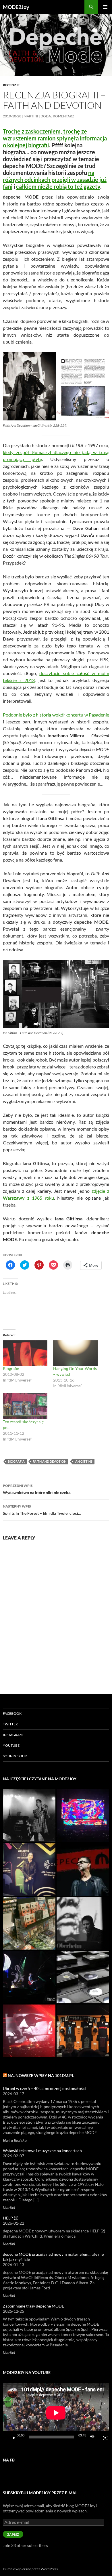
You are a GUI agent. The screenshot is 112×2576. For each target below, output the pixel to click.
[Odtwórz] (12, 2437)
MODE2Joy (16, 7)
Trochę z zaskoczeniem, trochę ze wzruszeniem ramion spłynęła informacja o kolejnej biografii (55, 138)
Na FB (9, 2460)
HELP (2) (11, 2218)
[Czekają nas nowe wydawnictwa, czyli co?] (83, 1977)
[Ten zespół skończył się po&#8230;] (25, 1406)
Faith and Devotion (50, 1461)
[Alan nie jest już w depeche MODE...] (83, 1923)
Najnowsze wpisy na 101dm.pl (41, 2075)
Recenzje (11, 85)
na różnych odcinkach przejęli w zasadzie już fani (55, 180)
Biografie (11, 1368)
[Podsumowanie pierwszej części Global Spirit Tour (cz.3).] (83, 2031)
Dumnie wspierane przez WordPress (30, 2569)
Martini (31, 116)
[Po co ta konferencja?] (83, 1869)
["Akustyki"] (29, 1977)
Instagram (13, 1735)
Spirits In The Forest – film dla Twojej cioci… (42, 1510)
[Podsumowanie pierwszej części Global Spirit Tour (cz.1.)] (29, 2031)
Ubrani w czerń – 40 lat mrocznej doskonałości (44, 2088)
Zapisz (13, 2534)
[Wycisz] (94, 2437)
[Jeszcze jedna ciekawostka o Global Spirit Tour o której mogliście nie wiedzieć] (83, 1816)
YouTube (11, 1745)
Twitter (10, 1724)
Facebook (12, 1713)
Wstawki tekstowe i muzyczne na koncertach (42, 2151)
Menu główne (105, 7)
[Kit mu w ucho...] (29, 1869)
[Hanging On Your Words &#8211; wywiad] (75, 1353)
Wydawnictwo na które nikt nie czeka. (37, 1489)
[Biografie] (25, 1353)
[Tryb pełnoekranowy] (103, 2437)
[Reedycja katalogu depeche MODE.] (29, 1923)
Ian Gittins (83, 1461)
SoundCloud (15, 1756)
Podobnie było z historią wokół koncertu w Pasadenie (56, 715)
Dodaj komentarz (57, 116)
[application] (56, 2413)
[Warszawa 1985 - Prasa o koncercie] (29, 1816)
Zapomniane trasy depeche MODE (33, 2306)
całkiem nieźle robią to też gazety (58, 186)
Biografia (16, 1461)
